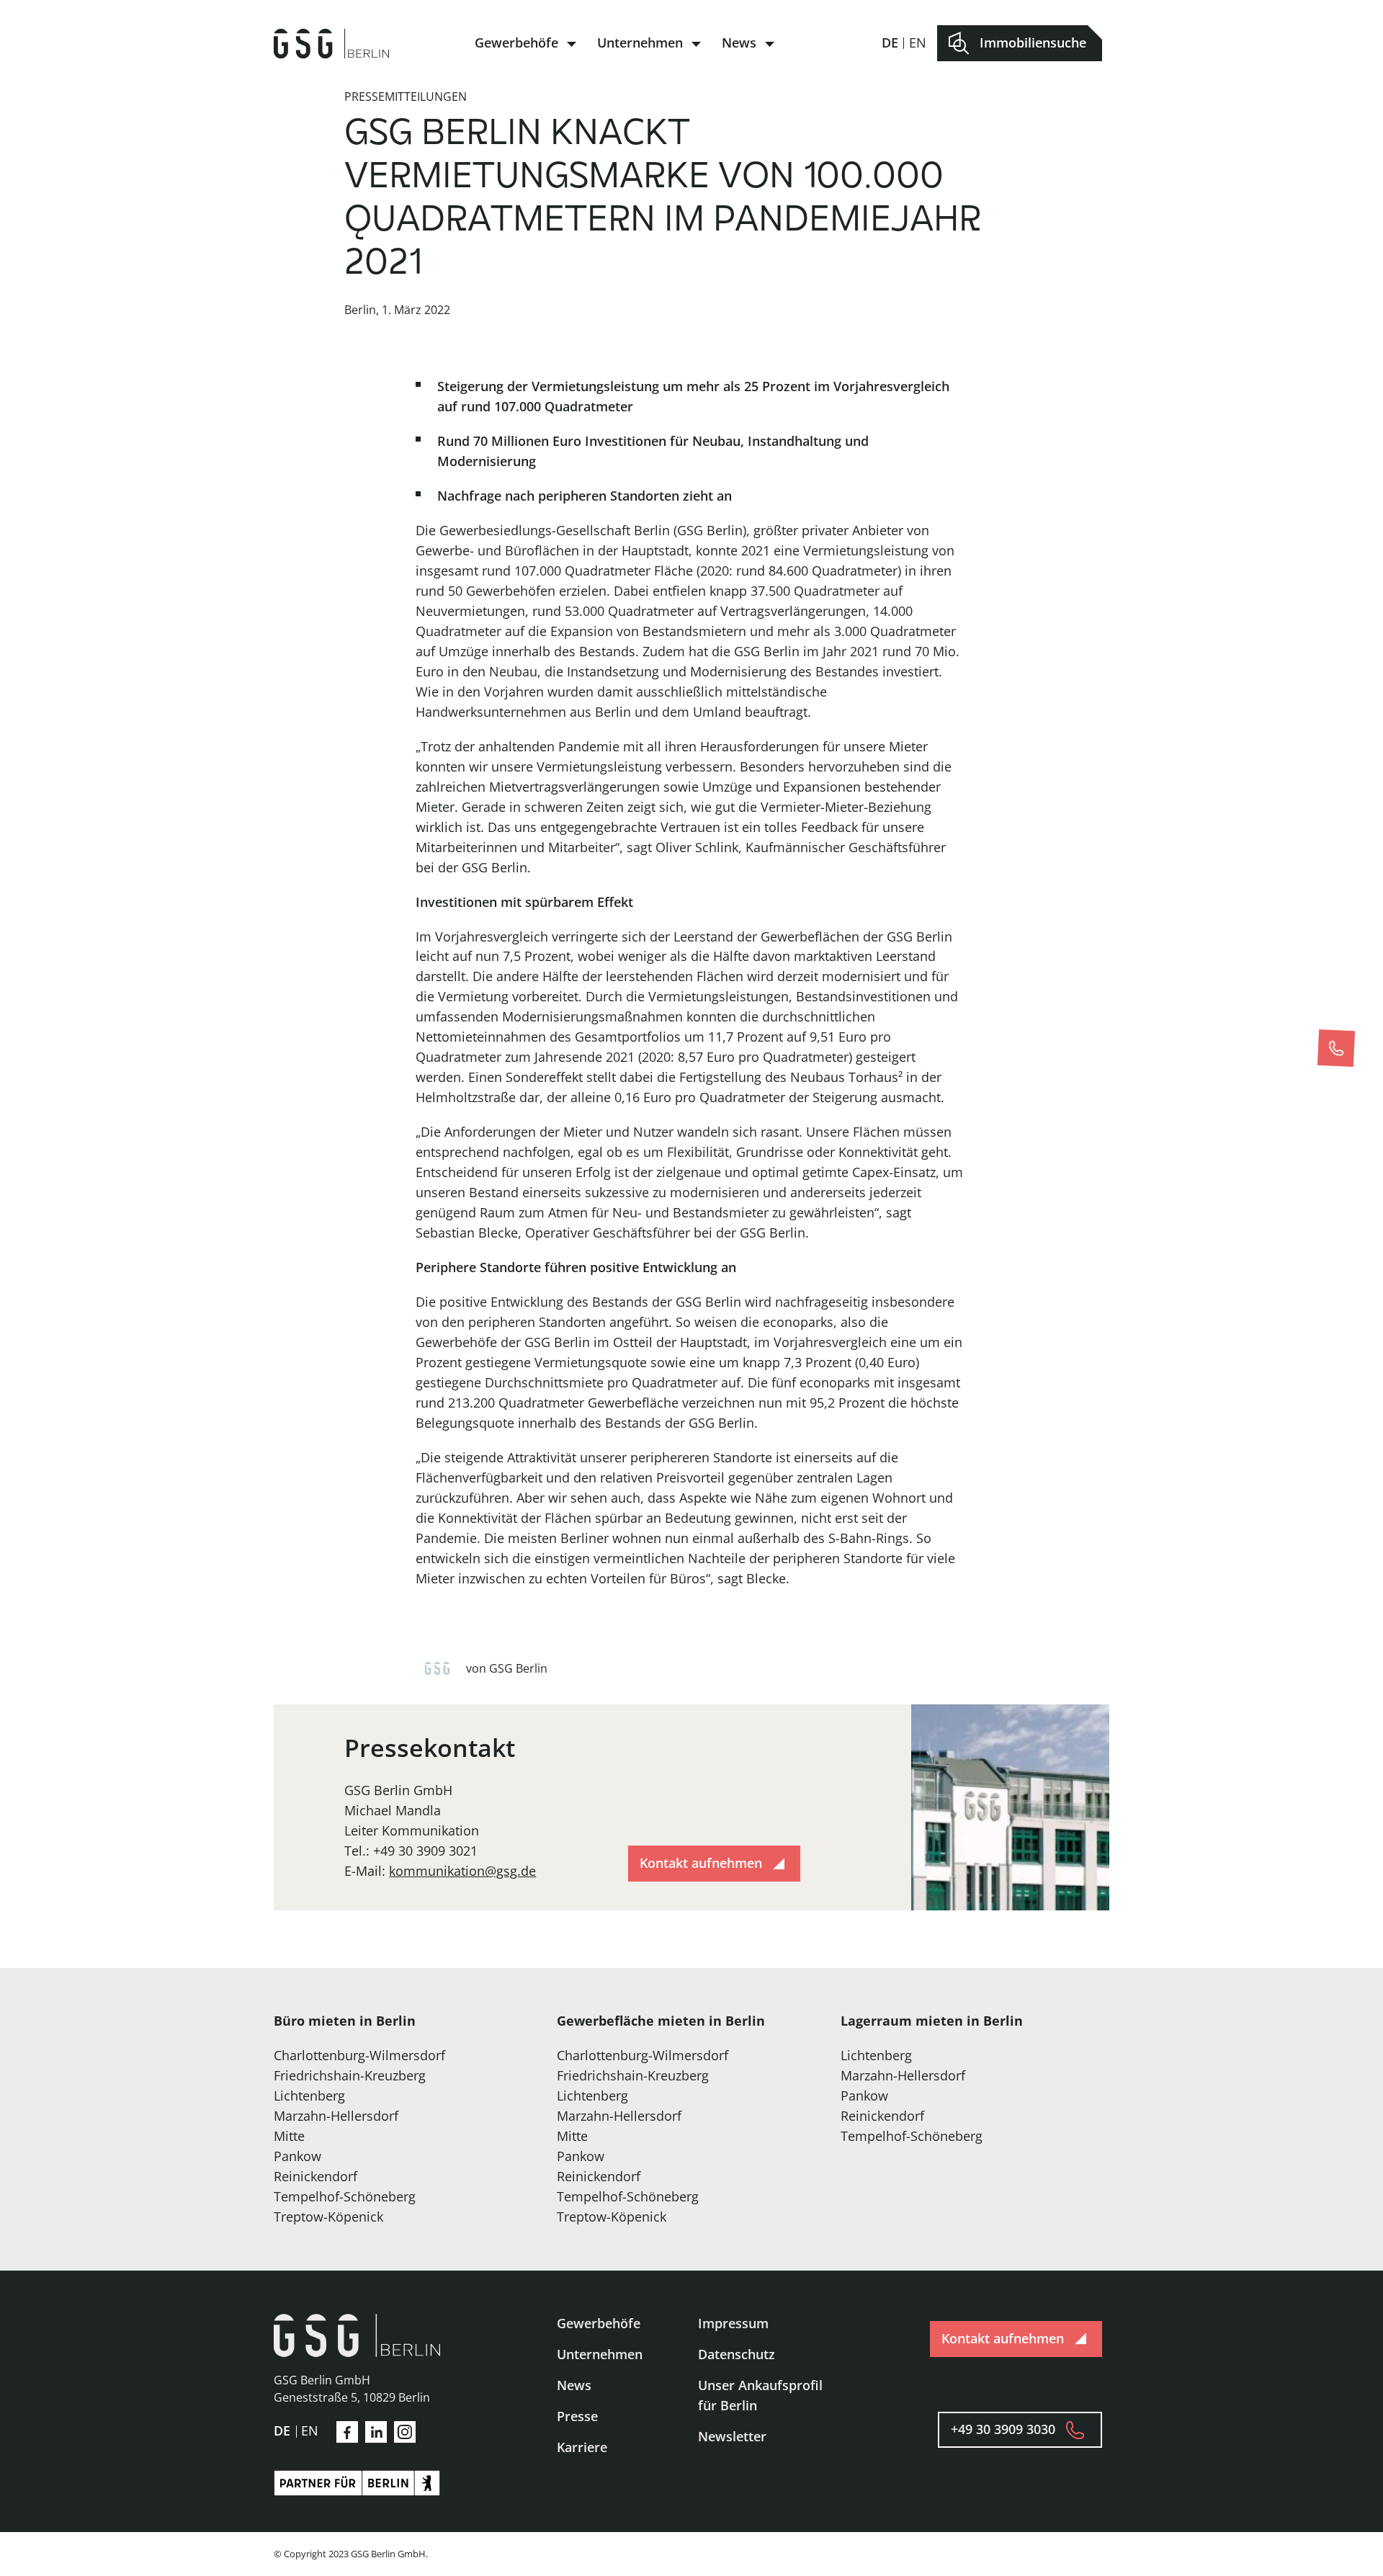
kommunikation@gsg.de (462, 1871)
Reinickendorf (315, 2176)
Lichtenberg (309, 2096)
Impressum (733, 2323)
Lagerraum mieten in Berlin (932, 2021)
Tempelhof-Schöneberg (345, 2196)
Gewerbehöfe (516, 43)
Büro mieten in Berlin (345, 2021)
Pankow (297, 2156)
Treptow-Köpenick (328, 2217)
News (739, 43)
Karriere (582, 2447)
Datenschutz (737, 2354)
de (890, 43)
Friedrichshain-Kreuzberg (350, 2075)
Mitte (289, 2136)
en (918, 43)
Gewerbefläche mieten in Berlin (661, 2021)
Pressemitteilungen (406, 97)
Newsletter (732, 2436)
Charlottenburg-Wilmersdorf (359, 2055)
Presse (577, 2416)
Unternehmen (640, 43)
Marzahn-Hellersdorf (336, 2116)
